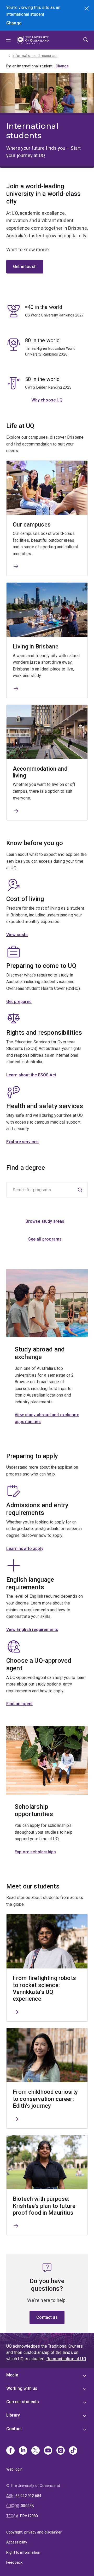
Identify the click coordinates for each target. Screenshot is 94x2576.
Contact (14, 2429)
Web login (14, 2469)
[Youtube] (48, 2451)
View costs (17, 935)
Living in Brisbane (36, 646)
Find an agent (19, 1704)
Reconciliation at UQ (66, 2359)
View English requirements (32, 1630)
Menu (8, 40)
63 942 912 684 (28, 2496)
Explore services (23, 1142)
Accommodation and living (40, 772)
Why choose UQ (47, 400)
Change (14, 23)
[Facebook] (10, 2451)
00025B (27, 2506)
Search (87, 9)
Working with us (22, 2388)
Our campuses (32, 525)
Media (12, 2375)
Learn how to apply (25, 1549)
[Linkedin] (23, 2451)
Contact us (47, 2317)
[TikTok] (73, 2451)
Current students (23, 2402)
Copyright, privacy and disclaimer (34, 2532)
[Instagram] (61, 2451)
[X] (36, 2451)
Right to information (23, 2552)
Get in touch (25, 267)
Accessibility (17, 2542)
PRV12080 (29, 2516)
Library (13, 2415)
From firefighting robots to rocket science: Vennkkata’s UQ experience (44, 1988)
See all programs (45, 1239)
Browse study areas (45, 1221)
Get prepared (19, 1002)
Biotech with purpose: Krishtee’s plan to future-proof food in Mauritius (45, 2206)
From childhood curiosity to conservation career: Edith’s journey (45, 2099)
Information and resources (35, 56)
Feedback (14, 2562)
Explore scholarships (35, 1852)
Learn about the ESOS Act (31, 1075)
